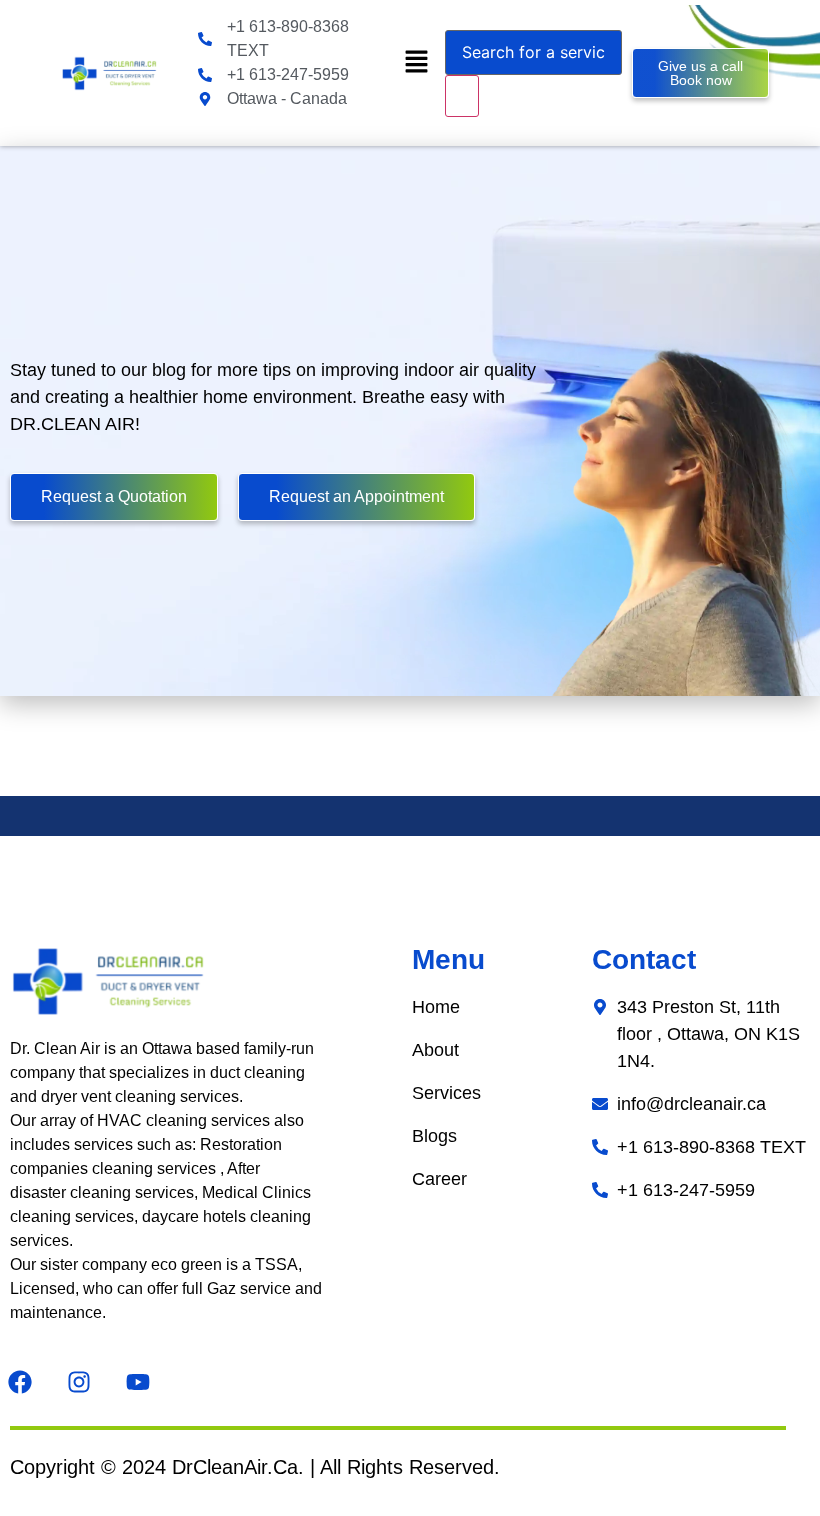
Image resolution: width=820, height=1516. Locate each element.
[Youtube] (138, 1382)
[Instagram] (79, 1382)
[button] (416, 62)
